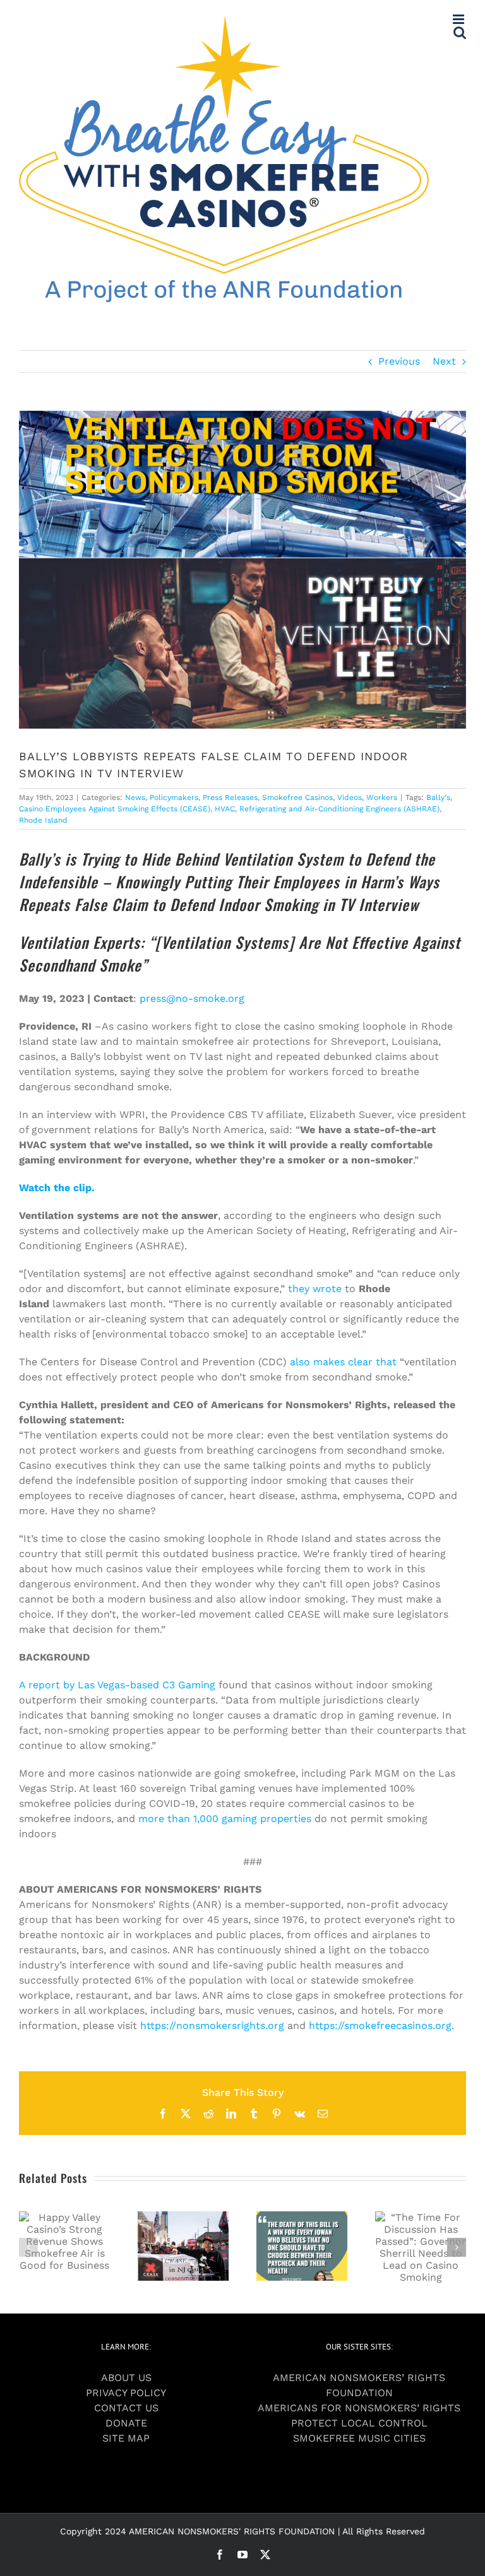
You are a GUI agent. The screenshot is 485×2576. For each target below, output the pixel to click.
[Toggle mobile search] (460, 32)
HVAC (225, 809)
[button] (28, 2247)
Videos (350, 797)
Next (444, 361)
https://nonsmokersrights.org (212, 2026)
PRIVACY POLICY (126, 2393)
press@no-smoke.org (192, 998)
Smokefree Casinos (297, 797)
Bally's (438, 797)
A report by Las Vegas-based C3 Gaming (117, 1685)
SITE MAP (126, 2438)
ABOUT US (126, 2378)
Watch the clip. (57, 1188)
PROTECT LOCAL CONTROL (359, 2423)
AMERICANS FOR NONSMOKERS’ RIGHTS (359, 2408)
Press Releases (230, 797)
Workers (382, 797)
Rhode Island (43, 820)
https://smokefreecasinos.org (380, 2026)
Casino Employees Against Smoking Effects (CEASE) (115, 809)
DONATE (126, 2423)
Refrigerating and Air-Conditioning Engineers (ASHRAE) (339, 809)
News (135, 797)
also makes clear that (343, 1362)
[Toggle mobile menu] (459, 19)
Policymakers (174, 797)
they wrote (315, 1289)
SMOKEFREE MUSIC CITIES (359, 2438)
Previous (399, 361)
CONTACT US (126, 2408)
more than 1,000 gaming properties (225, 1819)
